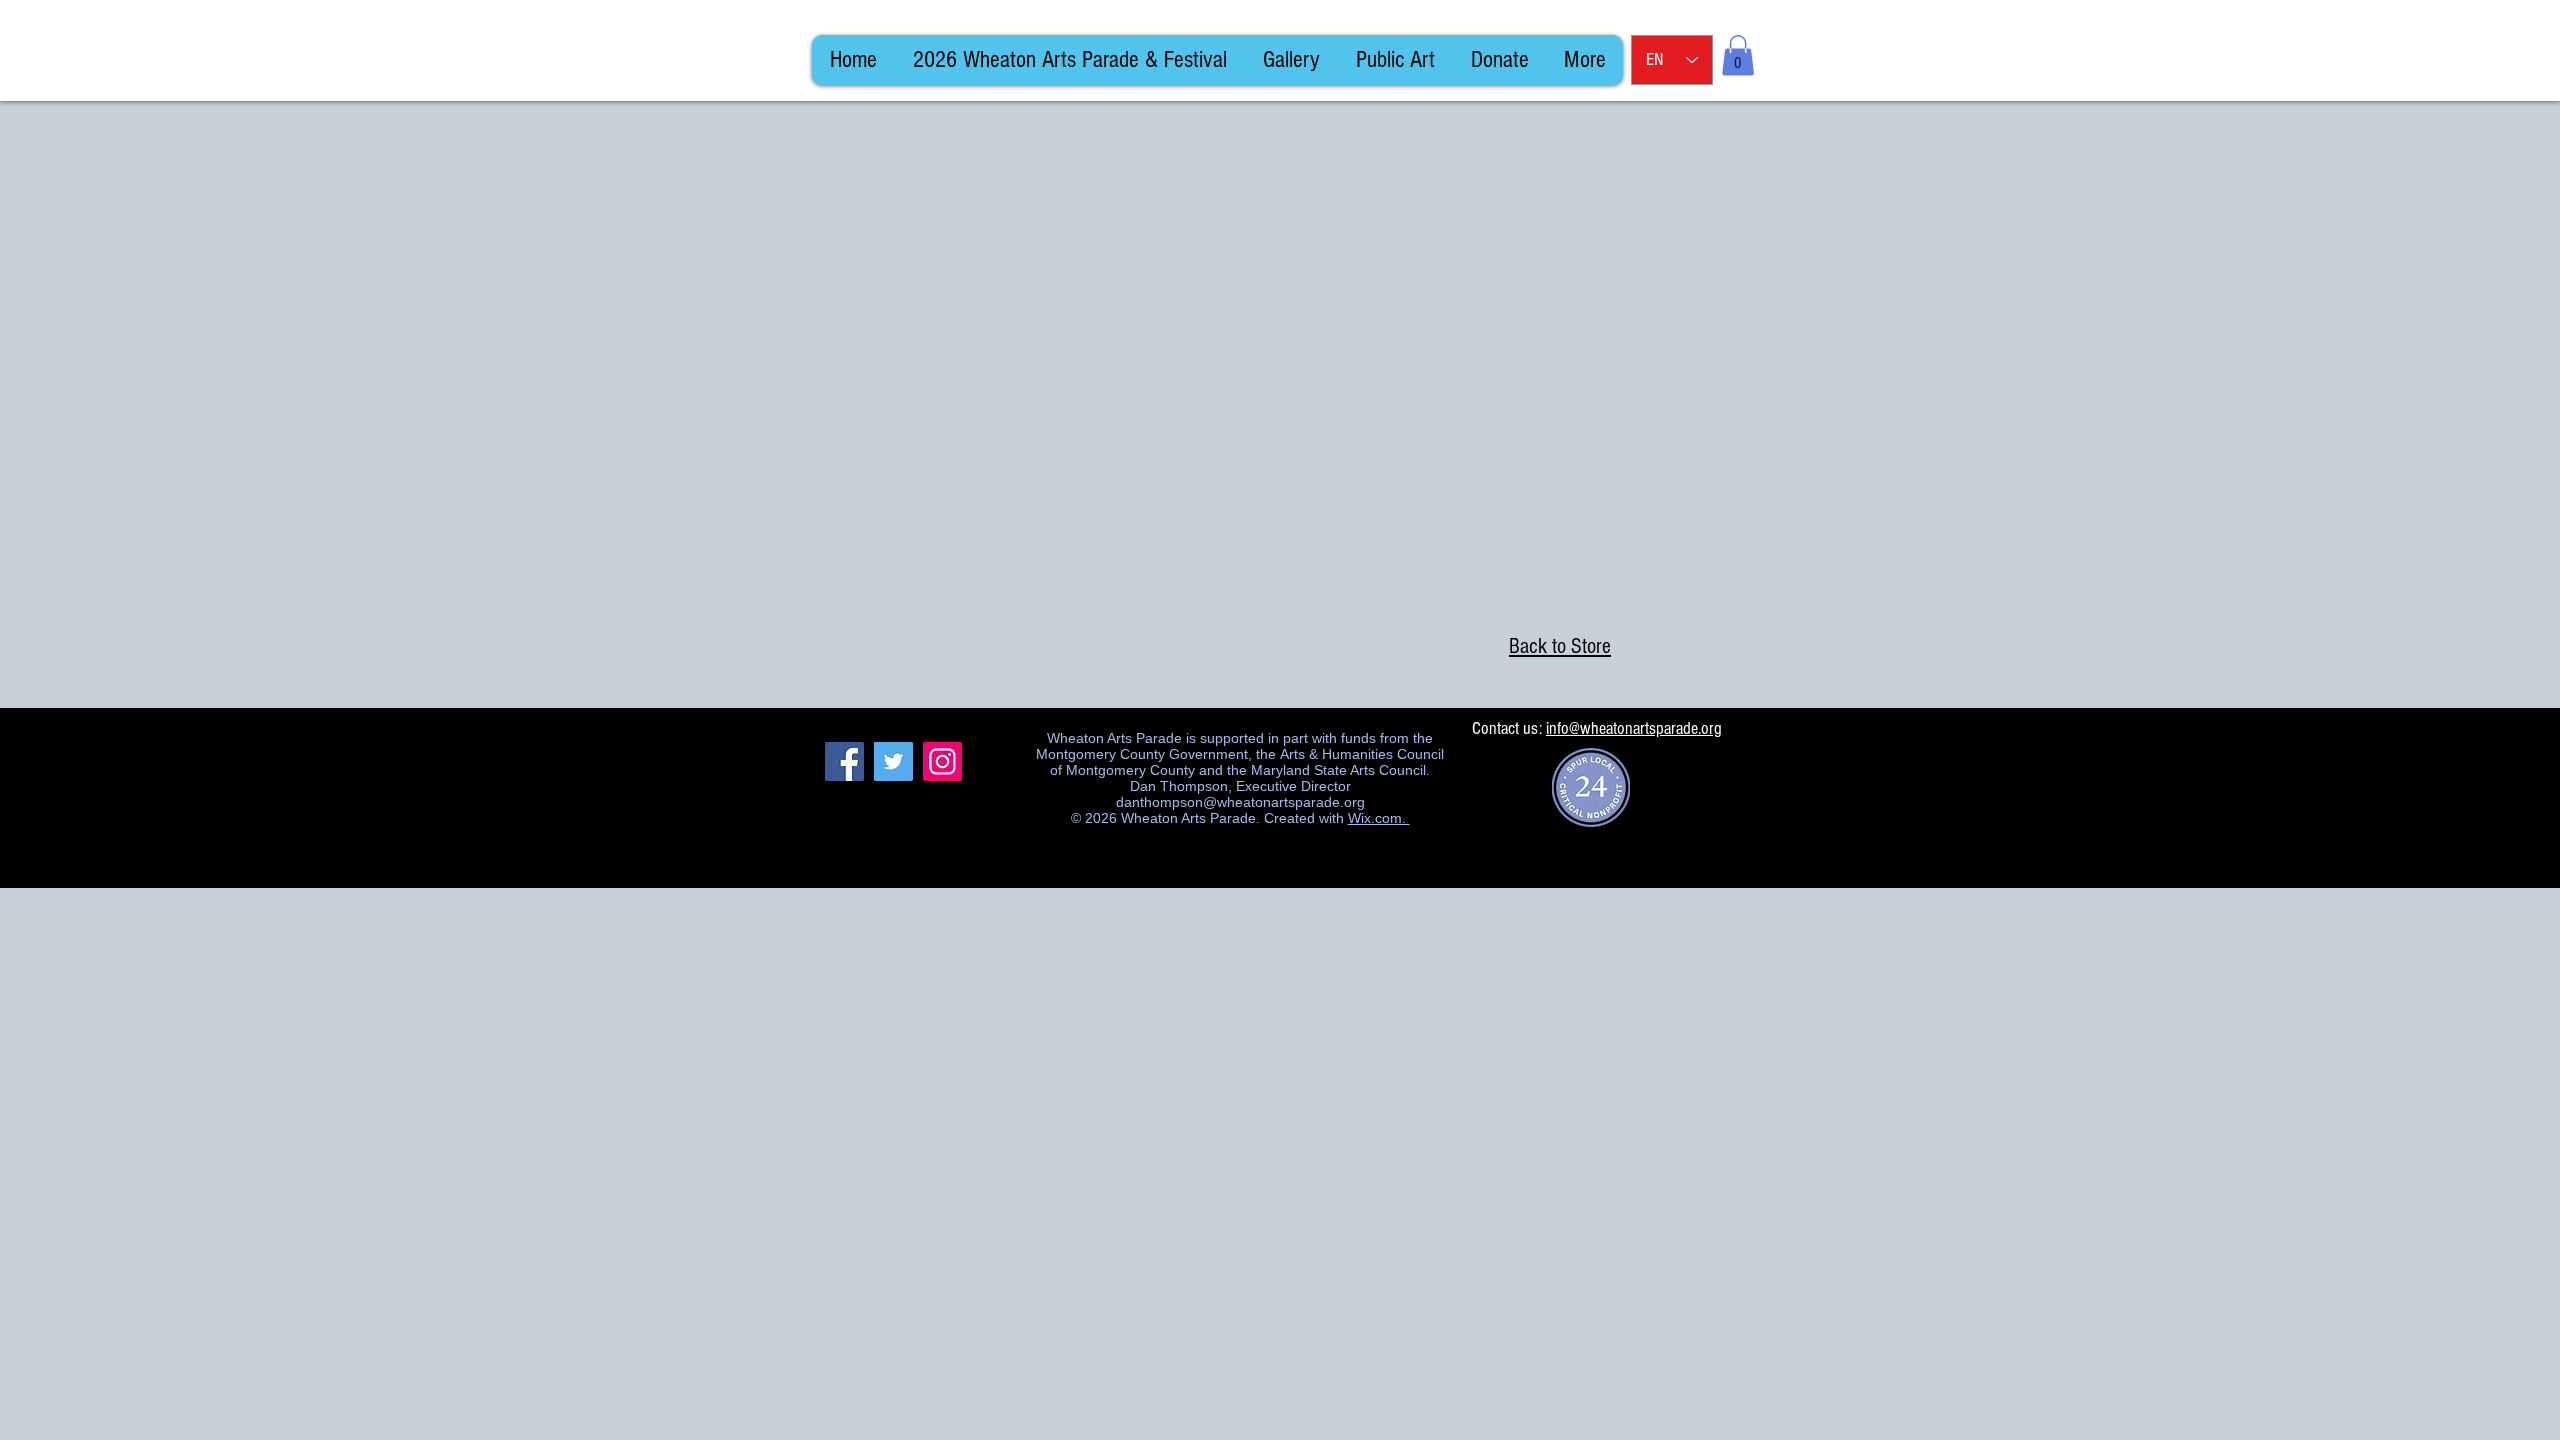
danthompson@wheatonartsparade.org (1240, 802)
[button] (1738, 55)
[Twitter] (893, 761)
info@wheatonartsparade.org (1634, 728)
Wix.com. (1379, 818)
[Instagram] (942, 761)
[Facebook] (844, 761)
